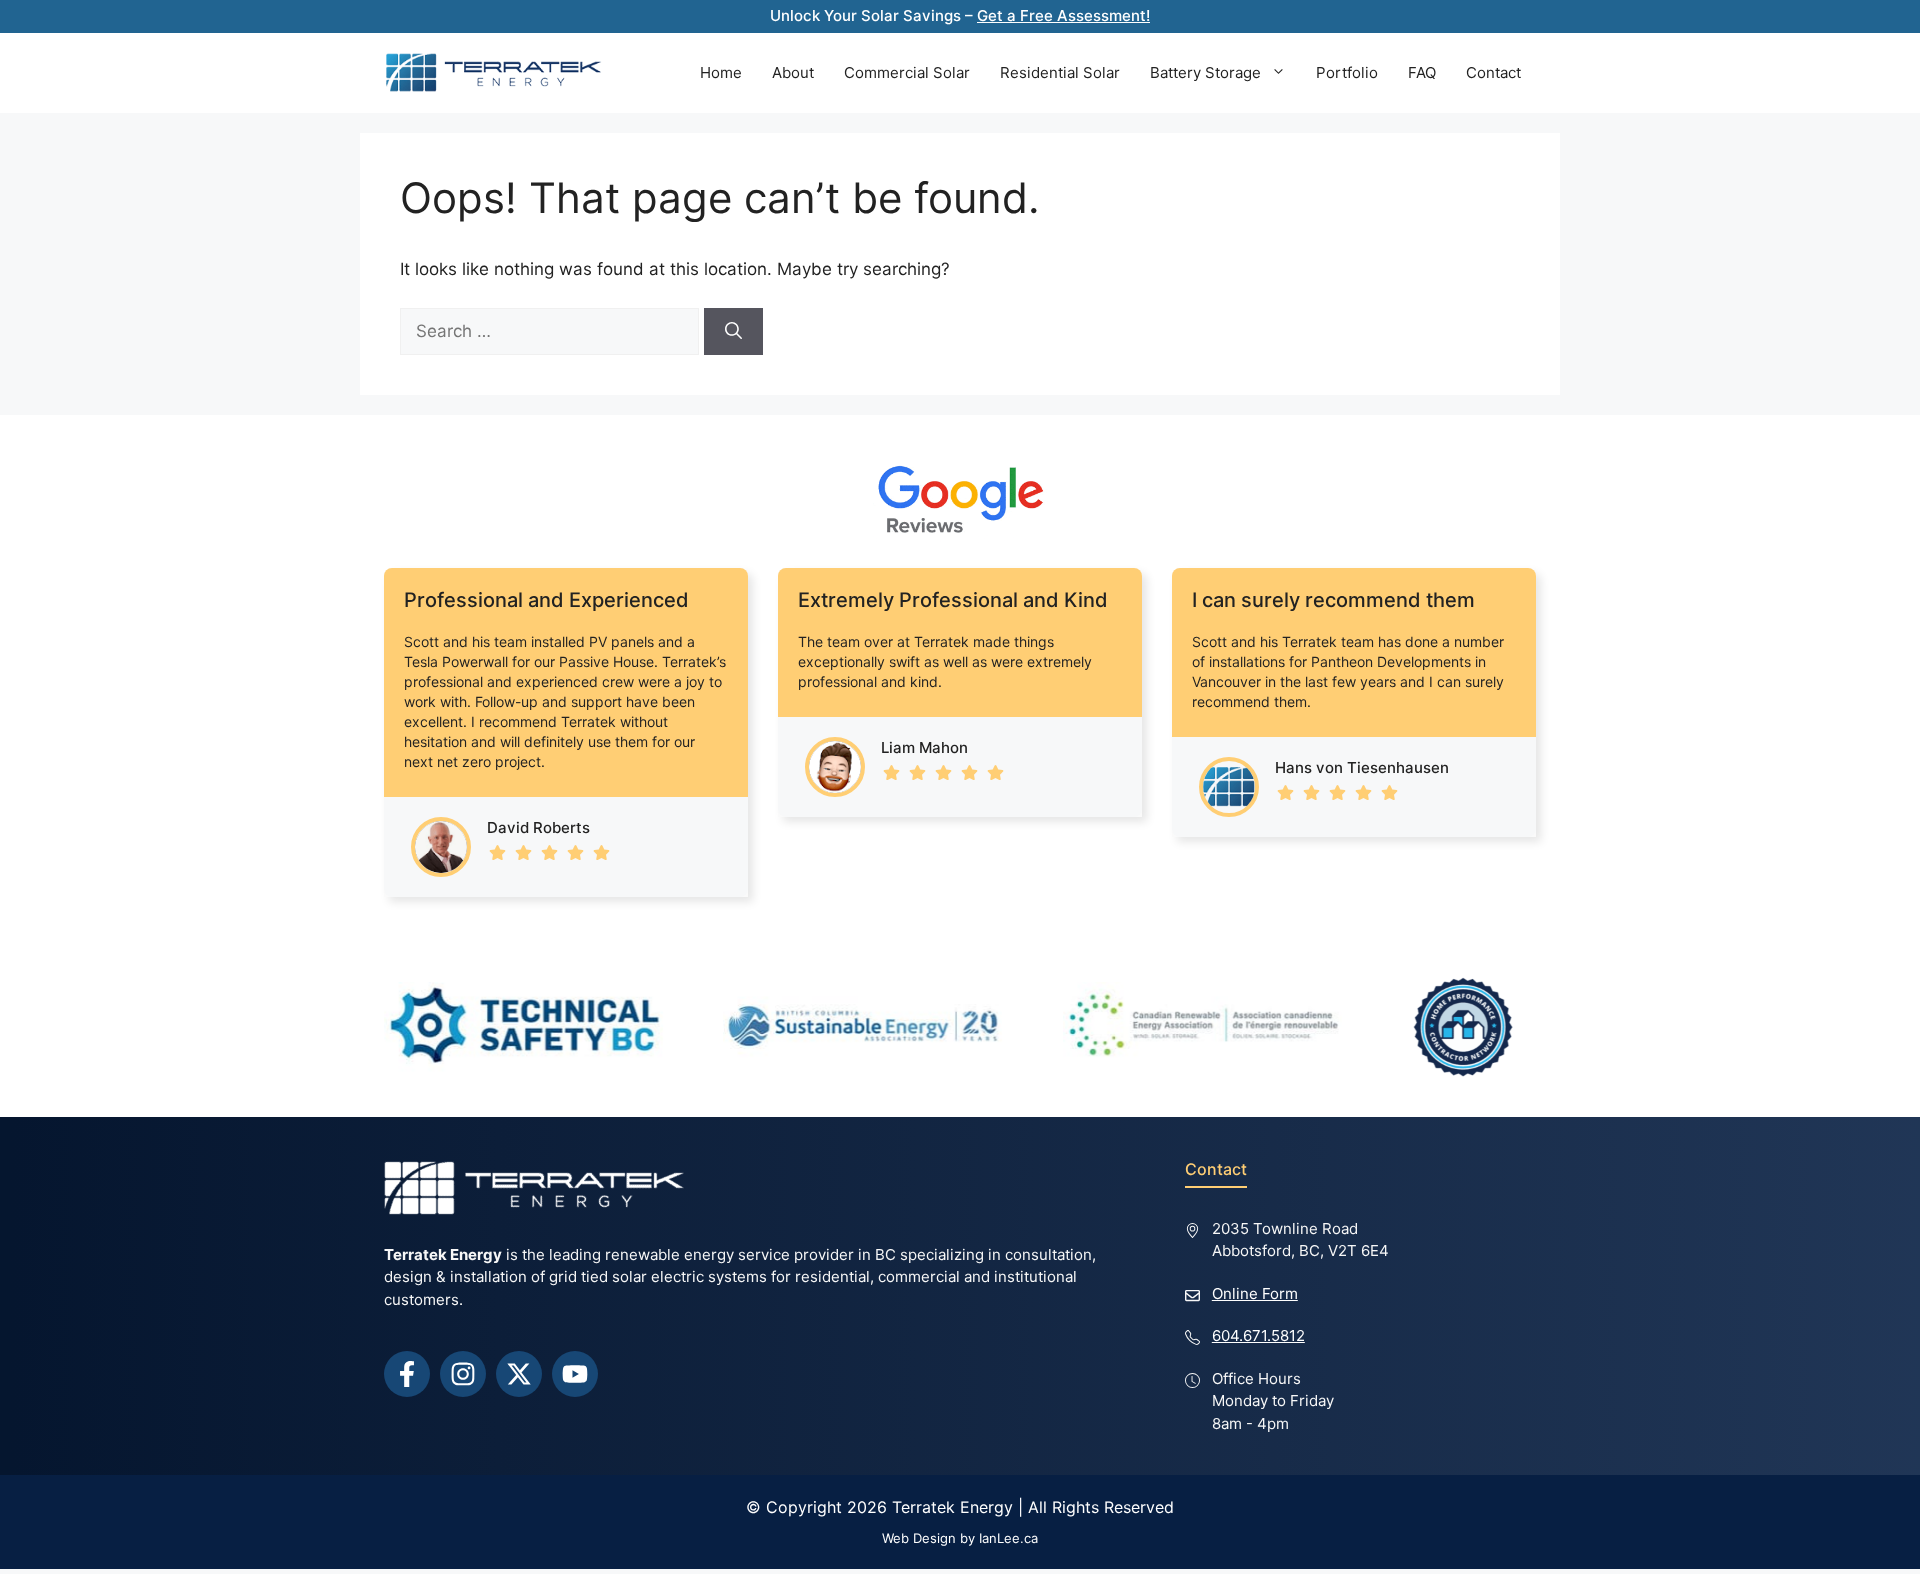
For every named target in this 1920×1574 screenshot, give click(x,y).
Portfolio (1347, 72)
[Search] (733, 332)
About (793, 72)
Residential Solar (1060, 72)
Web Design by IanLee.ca (960, 1538)
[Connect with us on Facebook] (407, 1374)
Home (721, 72)
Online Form (1255, 1293)
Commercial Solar (907, 72)
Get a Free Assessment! (1063, 15)
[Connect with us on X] (519, 1374)
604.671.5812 (1258, 1335)
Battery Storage (1205, 72)
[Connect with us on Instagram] (463, 1374)
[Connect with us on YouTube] (575, 1374)
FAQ (1422, 72)
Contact (1493, 72)
